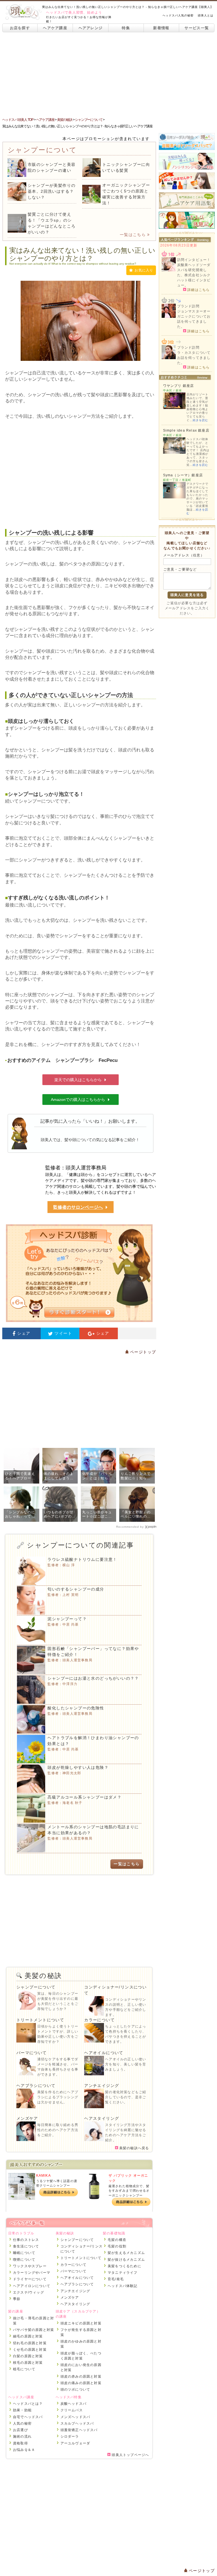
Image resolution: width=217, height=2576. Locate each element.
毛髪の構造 (117, 2240)
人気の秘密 (22, 2423)
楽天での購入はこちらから (78, 1080)
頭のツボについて (75, 2389)
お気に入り (144, 270)
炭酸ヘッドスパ (73, 2404)
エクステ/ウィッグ (29, 2292)
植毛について (24, 2369)
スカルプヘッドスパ (77, 2423)
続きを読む (200, 420)
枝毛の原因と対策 (28, 2363)
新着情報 (161, 28)
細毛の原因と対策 (28, 2336)
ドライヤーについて (30, 2279)
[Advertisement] (108, 75)
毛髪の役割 (117, 2246)
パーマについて (32, 2053)
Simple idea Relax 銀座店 (186, 430)
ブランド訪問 (188, 306)
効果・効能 (22, 2410)
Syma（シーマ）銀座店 (183, 475)
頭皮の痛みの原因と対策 (81, 2383)
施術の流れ (22, 2436)
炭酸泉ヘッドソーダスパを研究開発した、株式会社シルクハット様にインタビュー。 (194, 275)
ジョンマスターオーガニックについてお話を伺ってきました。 (194, 319)
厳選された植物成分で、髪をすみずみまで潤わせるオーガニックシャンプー (129, 2191)
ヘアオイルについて (104, 2053)
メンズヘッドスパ (75, 2417)
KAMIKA (44, 2176)
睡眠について (24, 2253)
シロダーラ (70, 2436)
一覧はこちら (133, 235)
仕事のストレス (26, 2240)
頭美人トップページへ (130, 2455)
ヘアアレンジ (91, 28)
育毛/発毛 (116, 2279)
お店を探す (20, 28)
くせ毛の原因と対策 (30, 2350)
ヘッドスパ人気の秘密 (178, 15)
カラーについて (99, 2020)
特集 (126, 28)
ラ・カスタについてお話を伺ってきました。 (194, 358)
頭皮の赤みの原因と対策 (81, 2376)
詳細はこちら (198, 290)
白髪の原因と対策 (28, 2356)
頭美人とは (206, 15)
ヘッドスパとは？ (28, 2404)
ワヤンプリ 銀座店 (179, 386)
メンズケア (27, 2118)
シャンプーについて (36, 1987)
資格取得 (20, 2443)
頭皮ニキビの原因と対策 (81, 2323)
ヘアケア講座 (55, 28)
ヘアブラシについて (36, 2086)
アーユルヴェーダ (75, 2443)
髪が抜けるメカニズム (126, 2260)
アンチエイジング (102, 2086)
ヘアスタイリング (102, 2118)
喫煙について (24, 2260)
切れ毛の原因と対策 (30, 2343)
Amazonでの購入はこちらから (78, 1100)
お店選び (20, 2430)
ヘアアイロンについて (32, 2286)
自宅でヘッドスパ (28, 2417)
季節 (17, 2299)
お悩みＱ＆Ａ (24, 2450)
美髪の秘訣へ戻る (134, 2148)
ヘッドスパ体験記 (123, 2286)
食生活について (26, 2246)
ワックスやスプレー (30, 2266)
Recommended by (130, 1527)
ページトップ (142, 1352)
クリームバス (72, 2410)
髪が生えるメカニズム (126, 2253)
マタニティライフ (123, 2273)
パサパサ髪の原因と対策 (33, 2330)
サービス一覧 (197, 28)
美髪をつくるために (124, 2266)
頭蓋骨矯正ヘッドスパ (79, 2430)
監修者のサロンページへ (78, 1207)
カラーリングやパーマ (32, 2273)
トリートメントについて (40, 2020)
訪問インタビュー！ (194, 260)
